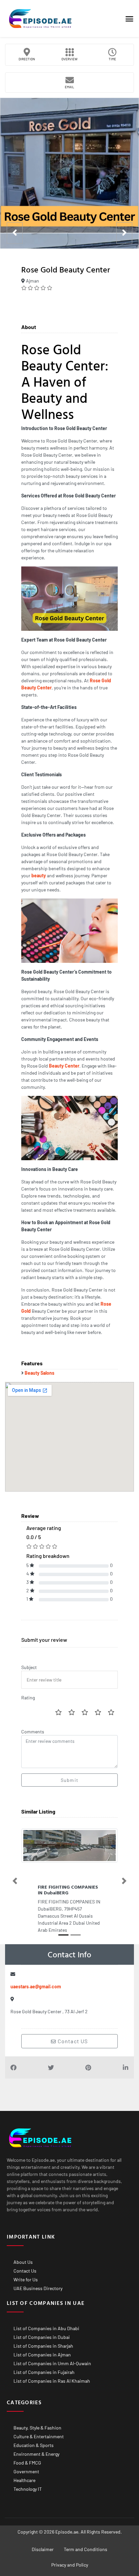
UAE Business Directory (38, 2288)
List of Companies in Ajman (42, 2355)
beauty (39, 875)
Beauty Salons (39, 1373)
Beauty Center (64, 1066)
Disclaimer (43, 2549)
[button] (129, 19)
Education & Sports (34, 2445)
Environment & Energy (36, 2454)
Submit (69, 1780)
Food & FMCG (27, 2463)
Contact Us (25, 2271)
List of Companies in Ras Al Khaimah (52, 2381)
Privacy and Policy (70, 2565)
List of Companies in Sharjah (43, 2346)
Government (26, 2471)
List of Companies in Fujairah (44, 2372)
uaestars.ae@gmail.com (36, 1986)
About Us (23, 2262)
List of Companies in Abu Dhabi (46, 2328)
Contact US (72, 2041)
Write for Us (26, 2279)
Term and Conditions (86, 2549)
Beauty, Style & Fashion (37, 2428)
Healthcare (24, 2480)
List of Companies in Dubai (42, 2337)
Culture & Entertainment (39, 2436)
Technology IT (28, 2489)
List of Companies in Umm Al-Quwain (52, 2363)
